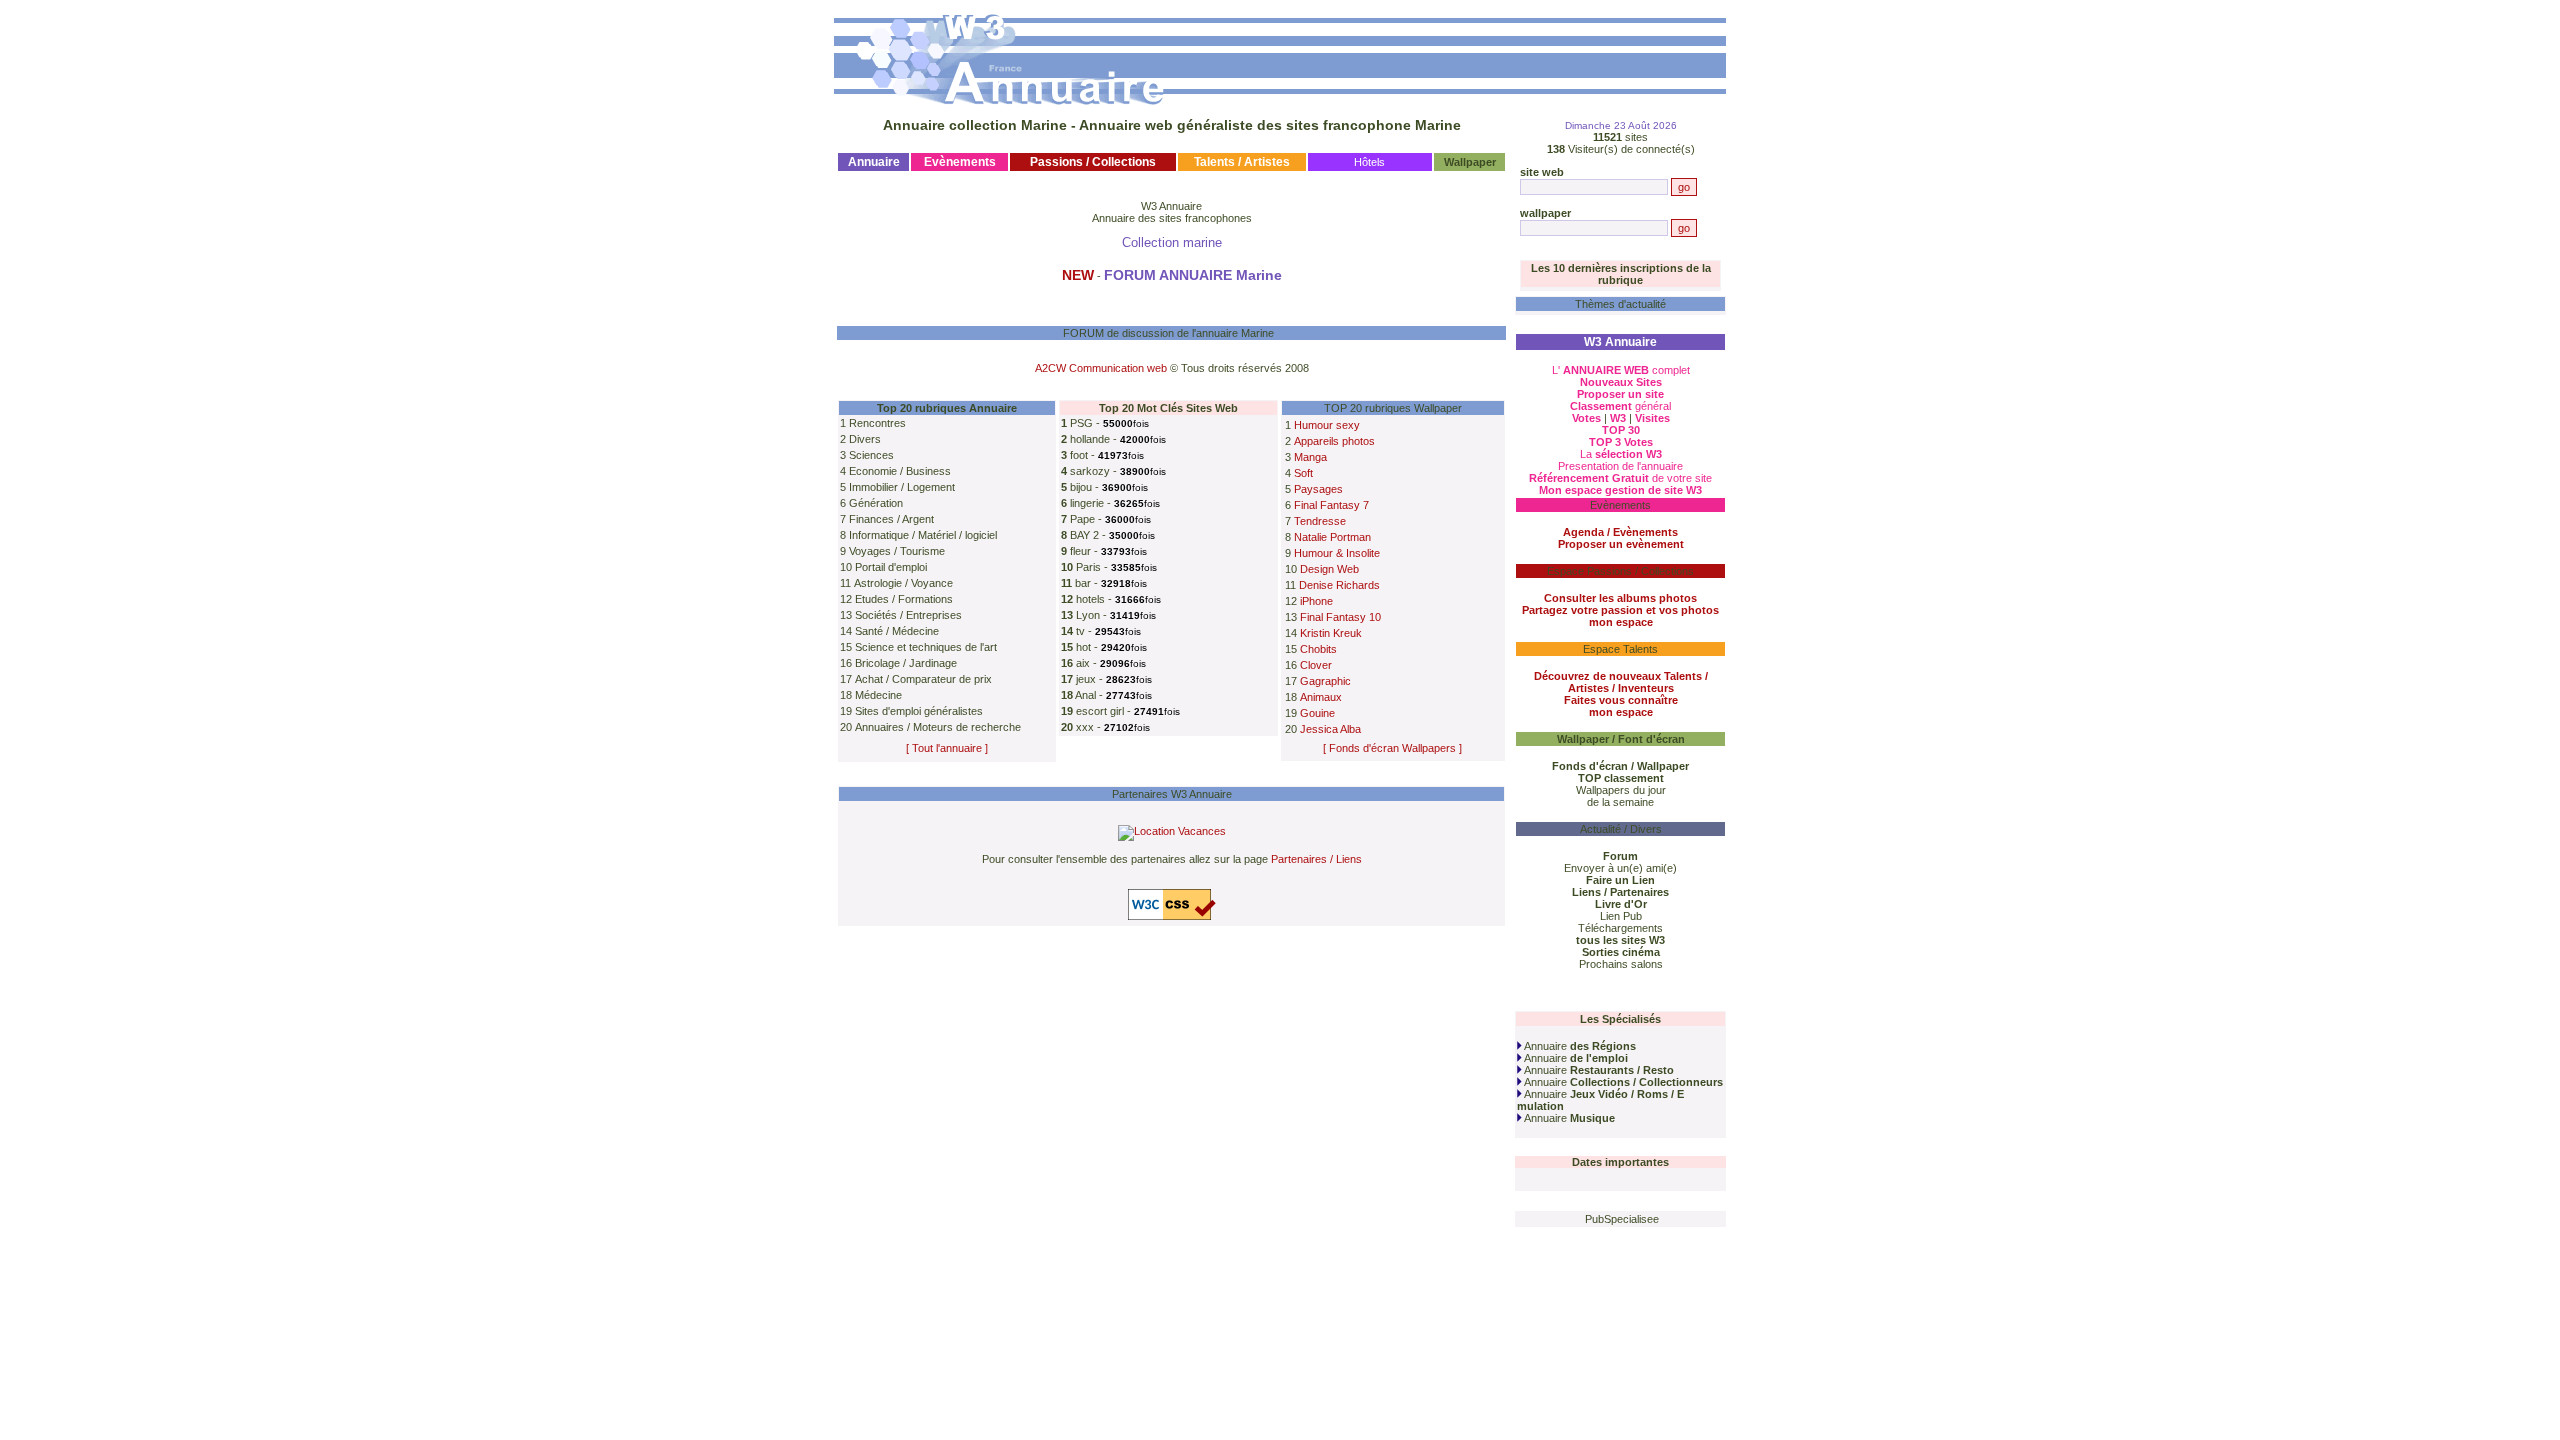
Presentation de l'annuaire (1620, 466)
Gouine (1317, 713)
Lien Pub (1621, 916)
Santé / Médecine (897, 631)
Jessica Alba (1330, 729)
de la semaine (1620, 802)
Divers (865, 439)
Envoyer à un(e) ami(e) (1620, 868)
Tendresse (1320, 521)
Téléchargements (1620, 928)
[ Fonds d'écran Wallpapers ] (1392, 748)
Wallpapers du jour (1621, 790)
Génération (876, 503)
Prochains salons (1621, 964)
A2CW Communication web (1101, 368)
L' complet (1621, 370)
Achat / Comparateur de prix (923, 679)
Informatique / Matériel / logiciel (923, 535)
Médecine (878, 695)
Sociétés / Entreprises (908, 615)
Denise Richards (1339, 585)
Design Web (1329, 569)
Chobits (1318, 649)
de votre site (1620, 478)
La (1621, 454)
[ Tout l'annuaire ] (947, 748)
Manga (1310, 457)
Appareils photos (1334, 441)
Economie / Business (900, 471)
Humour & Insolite (1337, 553)
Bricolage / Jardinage (906, 663)
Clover (1316, 665)
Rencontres (877, 423)
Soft (1303, 473)
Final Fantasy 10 (1340, 617)
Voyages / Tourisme (897, 551)
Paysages (1318, 489)
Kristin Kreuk (1331, 633)
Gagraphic (1325, 681)
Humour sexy (1327, 425)
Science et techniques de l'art (926, 647)
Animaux (1321, 697)
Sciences (871, 455)
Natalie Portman (1332, 537)
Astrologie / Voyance (903, 583)
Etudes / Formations (904, 599)
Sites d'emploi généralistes (919, 711)
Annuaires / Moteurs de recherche (938, 727)
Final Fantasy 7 (1331, 505)
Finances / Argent (891, 519)
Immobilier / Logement (902, 487)
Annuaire (1579, 1046)
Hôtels (1369, 162)
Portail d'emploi (891, 567)
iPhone (1316, 601)
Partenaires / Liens (1316, 859)
